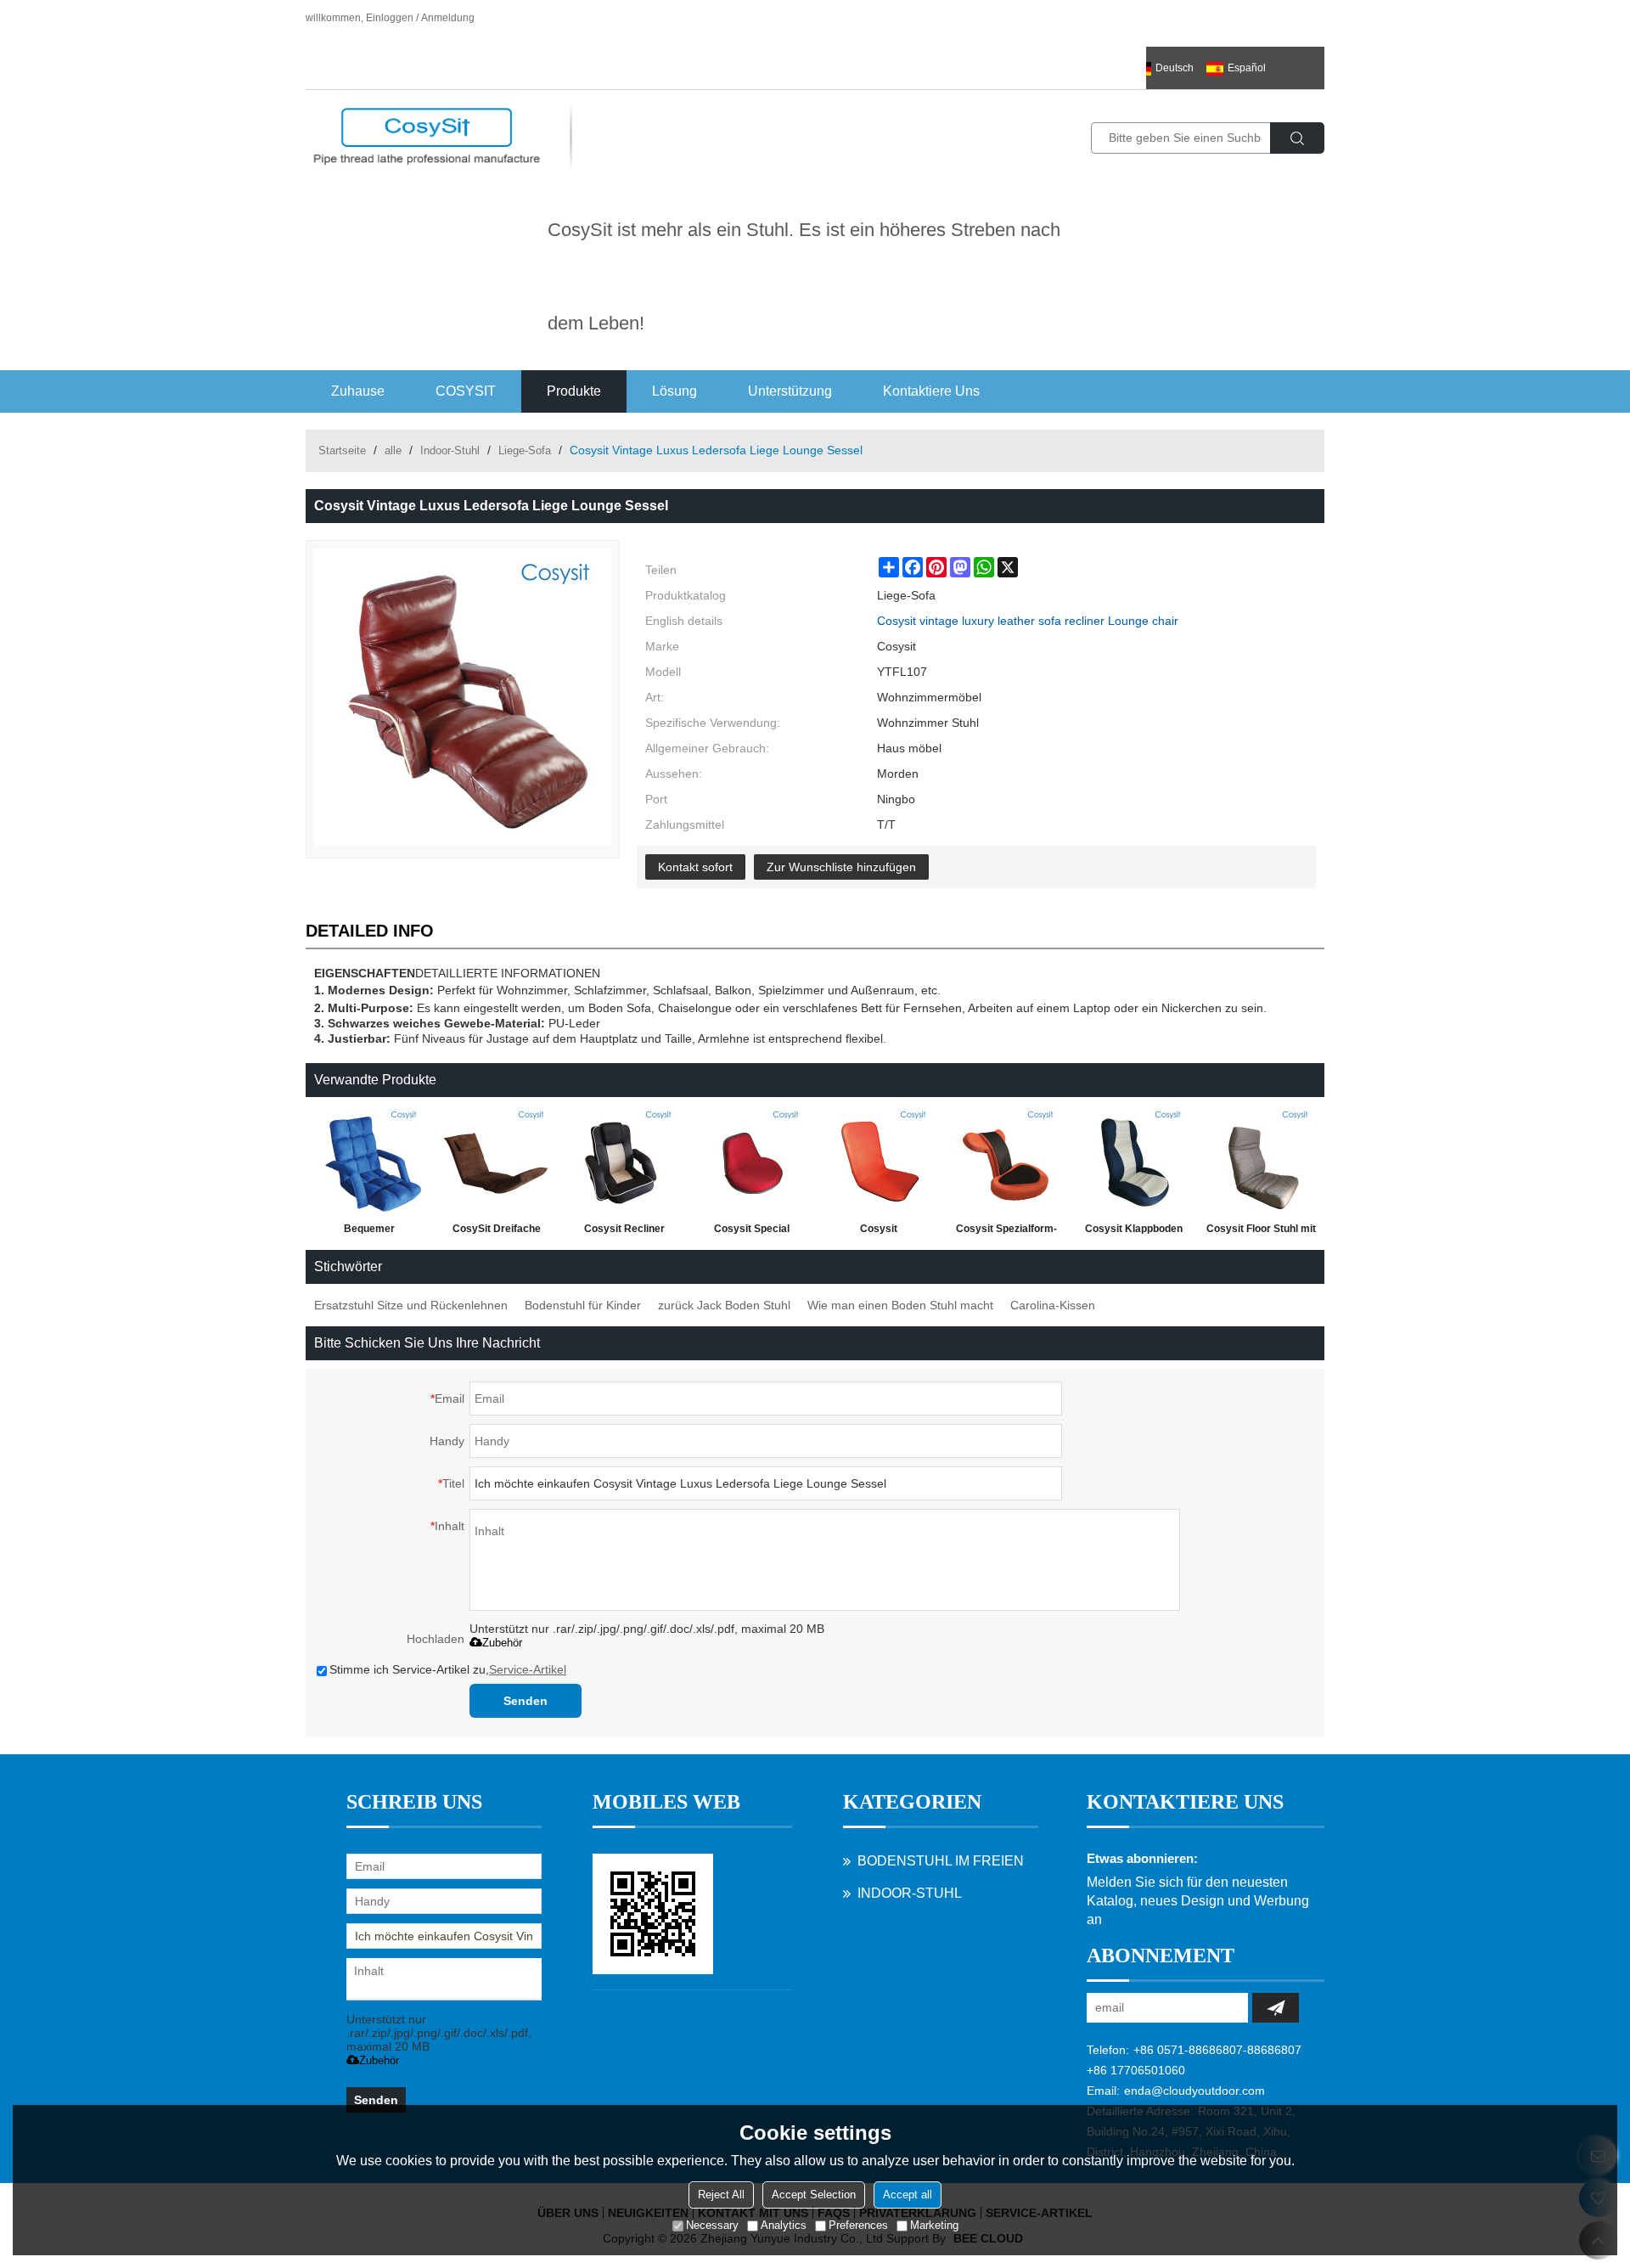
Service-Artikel (528, 1669)
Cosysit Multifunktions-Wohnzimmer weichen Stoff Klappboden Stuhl (879, 1232)
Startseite (342, 450)
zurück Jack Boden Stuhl (724, 1305)
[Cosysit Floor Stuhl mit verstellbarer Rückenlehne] (1261, 1161)
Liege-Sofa (525, 450)
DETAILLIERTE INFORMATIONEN (508, 973)
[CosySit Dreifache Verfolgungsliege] (497, 1161)
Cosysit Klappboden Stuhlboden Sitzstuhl (1133, 1232)
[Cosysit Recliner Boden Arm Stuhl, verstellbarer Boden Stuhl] (624, 1161)
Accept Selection (814, 2195)
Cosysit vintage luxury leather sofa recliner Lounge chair (1028, 621)
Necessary (712, 2225)
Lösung (674, 391)
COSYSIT (466, 391)
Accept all (908, 2195)
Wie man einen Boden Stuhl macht (900, 1305)
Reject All (721, 2195)
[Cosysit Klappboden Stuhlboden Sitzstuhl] (1133, 1161)
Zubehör (502, 1643)
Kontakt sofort (695, 867)
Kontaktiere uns (931, 391)
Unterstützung (790, 391)
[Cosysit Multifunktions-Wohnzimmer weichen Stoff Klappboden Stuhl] (879, 1161)
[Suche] (1297, 138)
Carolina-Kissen (1053, 1305)
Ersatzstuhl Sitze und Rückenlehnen (411, 1305)
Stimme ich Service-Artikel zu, (448, 1669)
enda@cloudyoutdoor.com (1194, 2091)
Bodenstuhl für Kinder (583, 1305)
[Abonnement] (1276, 2008)
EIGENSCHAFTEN (365, 973)
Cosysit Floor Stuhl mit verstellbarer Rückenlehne (1261, 1232)
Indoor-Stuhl (450, 450)
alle (393, 450)
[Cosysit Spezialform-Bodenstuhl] (1006, 1161)
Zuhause (358, 391)
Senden (526, 1701)
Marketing (934, 2225)
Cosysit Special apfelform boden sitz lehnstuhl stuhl (751, 1232)
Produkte (574, 391)
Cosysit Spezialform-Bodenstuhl (1006, 1232)
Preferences (858, 2225)
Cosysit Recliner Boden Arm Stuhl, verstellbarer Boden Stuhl (624, 1232)
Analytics (784, 2225)
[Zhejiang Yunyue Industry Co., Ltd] (427, 137)
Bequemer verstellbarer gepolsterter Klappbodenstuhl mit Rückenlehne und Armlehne (370, 1232)
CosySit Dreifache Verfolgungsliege (497, 1232)
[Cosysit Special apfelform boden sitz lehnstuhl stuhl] (751, 1161)
